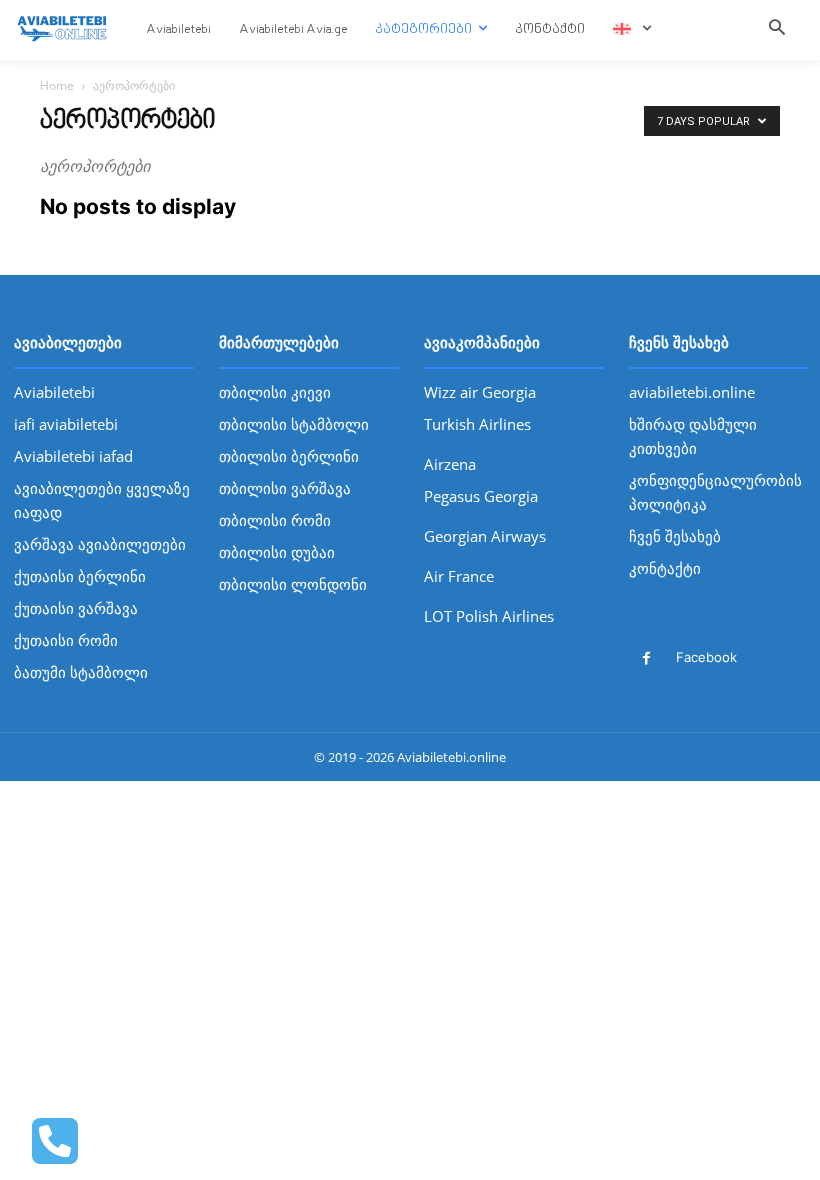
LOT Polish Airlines (489, 616)
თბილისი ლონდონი (293, 584)
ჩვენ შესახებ (675, 536)
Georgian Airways (485, 536)
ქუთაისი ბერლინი (80, 576)
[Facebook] (646, 658)
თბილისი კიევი (275, 392)
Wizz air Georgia (480, 392)
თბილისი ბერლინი (289, 456)
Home (57, 85)
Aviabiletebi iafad (73, 456)
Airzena (450, 464)
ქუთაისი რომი (66, 640)
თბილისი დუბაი (277, 552)
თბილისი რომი (275, 520)
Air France (459, 576)
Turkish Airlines (477, 424)
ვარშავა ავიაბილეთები (100, 544)
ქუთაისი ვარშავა (76, 608)
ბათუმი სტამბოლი (81, 672)
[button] (777, 29)
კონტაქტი (665, 568)
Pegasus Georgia (481, 496)
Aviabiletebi (54, 392)
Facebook (706, 657)
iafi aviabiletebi (66, 424)
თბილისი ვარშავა (285, 488)
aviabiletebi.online (692, 392)
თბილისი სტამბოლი (294, 424)
